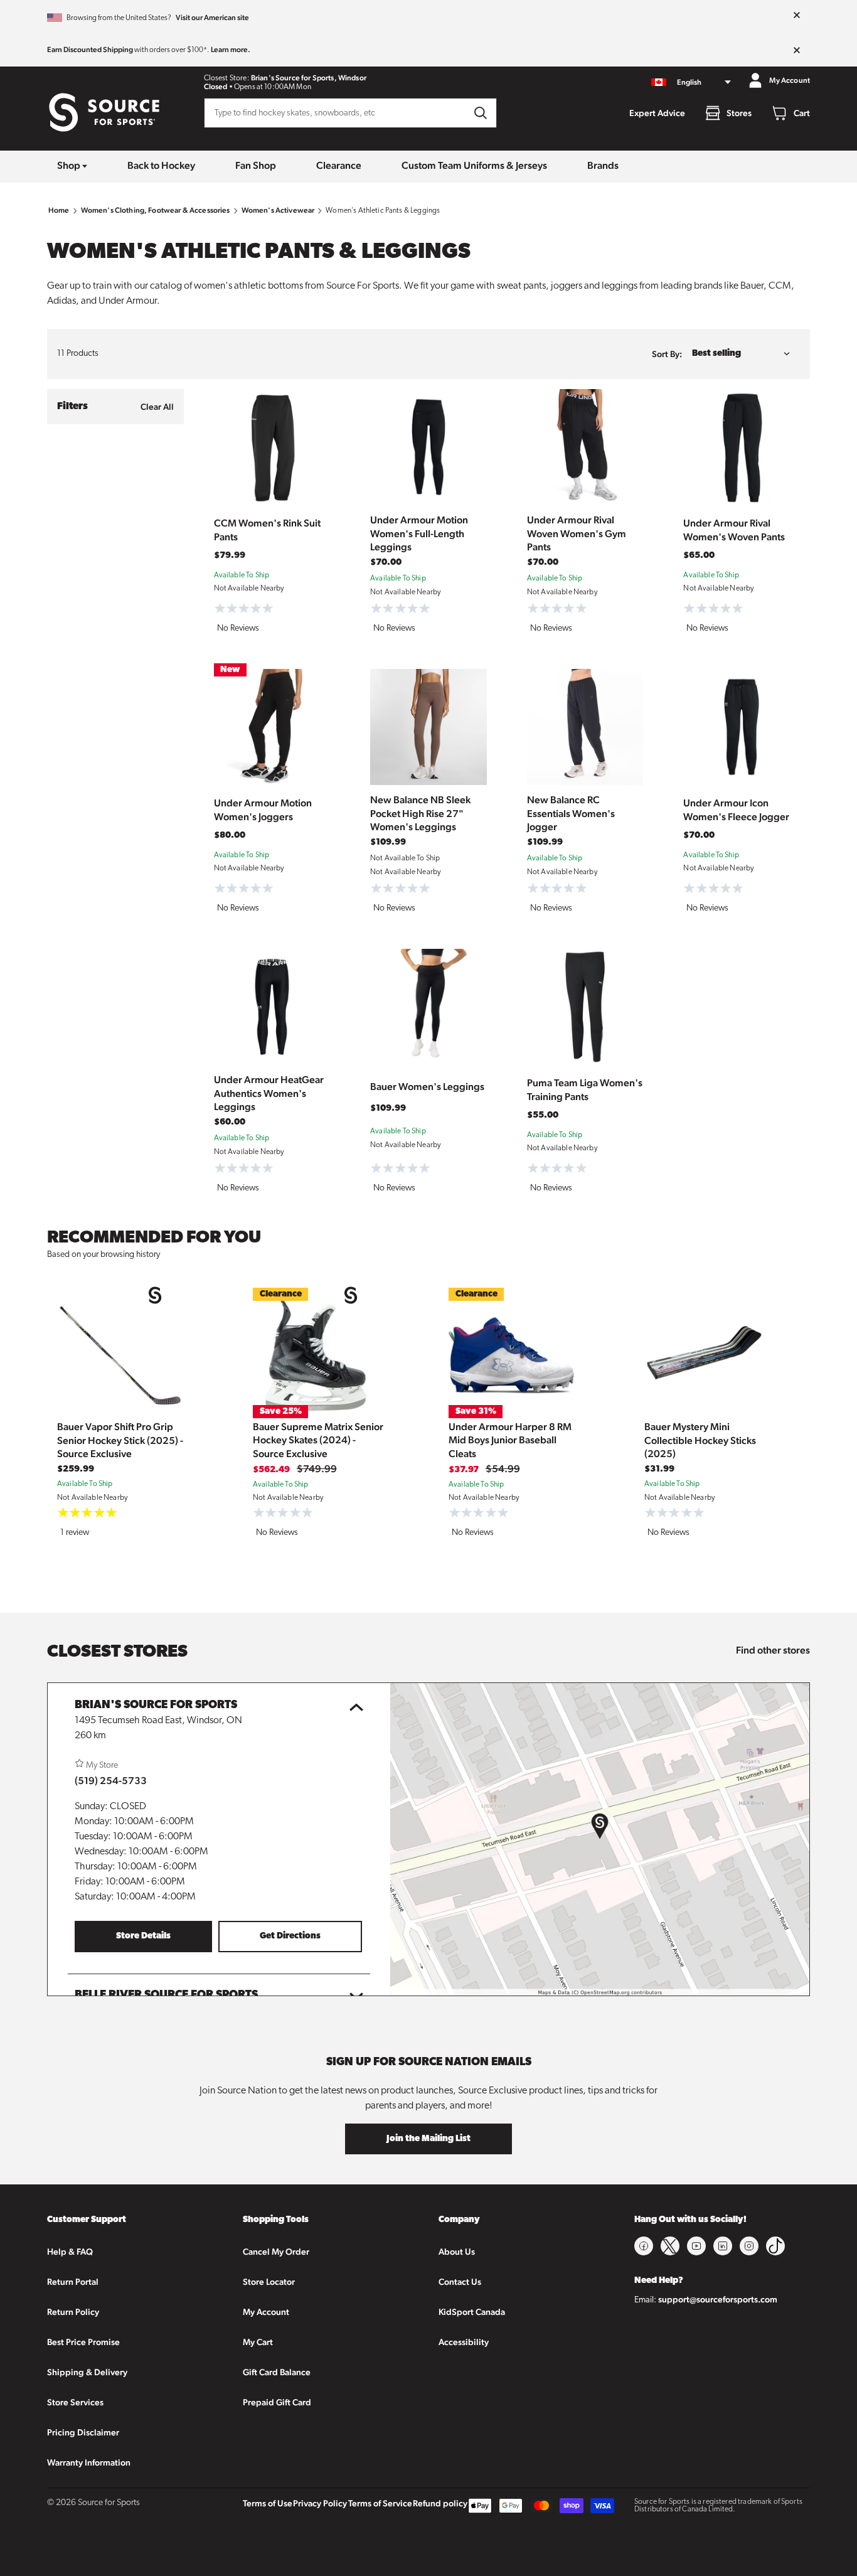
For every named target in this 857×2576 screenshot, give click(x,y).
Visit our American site (212, 18)
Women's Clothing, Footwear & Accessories (156, 210)
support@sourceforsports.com (718, 2299)
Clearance (339, 165)
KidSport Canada (472, 2312)
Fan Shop (256, 165)
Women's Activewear (278, 210)
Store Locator (269, 2282)
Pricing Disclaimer (83, 2432)
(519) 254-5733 (111, 1781)
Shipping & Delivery (87, 2372)
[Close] (797, 16)
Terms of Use (268, 2503)
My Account (266, 2312)
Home (59, 210)
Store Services (75, 2402)
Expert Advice (657, 113)
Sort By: (667, 354)
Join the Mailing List (428, 2139)
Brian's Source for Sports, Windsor (309, 78)
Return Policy (73, 2312)
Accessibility (464, 2342)
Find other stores (773, 1650)
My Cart (258, 2342)
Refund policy (440, 2503)
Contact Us (460, 2282)
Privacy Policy (320, 2503)
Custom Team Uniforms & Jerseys (474, 165)
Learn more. (231, 50)
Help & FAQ (70, 2252)
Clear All (157, 407)
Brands (603, 165)
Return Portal (73, 2282)
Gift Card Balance (277, 2372)
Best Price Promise (83, 2342)
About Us (457, 2252)
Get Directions (290, 1936)
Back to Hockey (161, 165)
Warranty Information (89, 2462)
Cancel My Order (276, 2252)
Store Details (143, 1936)
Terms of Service (380, 2503)
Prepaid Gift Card (277, 2402)
